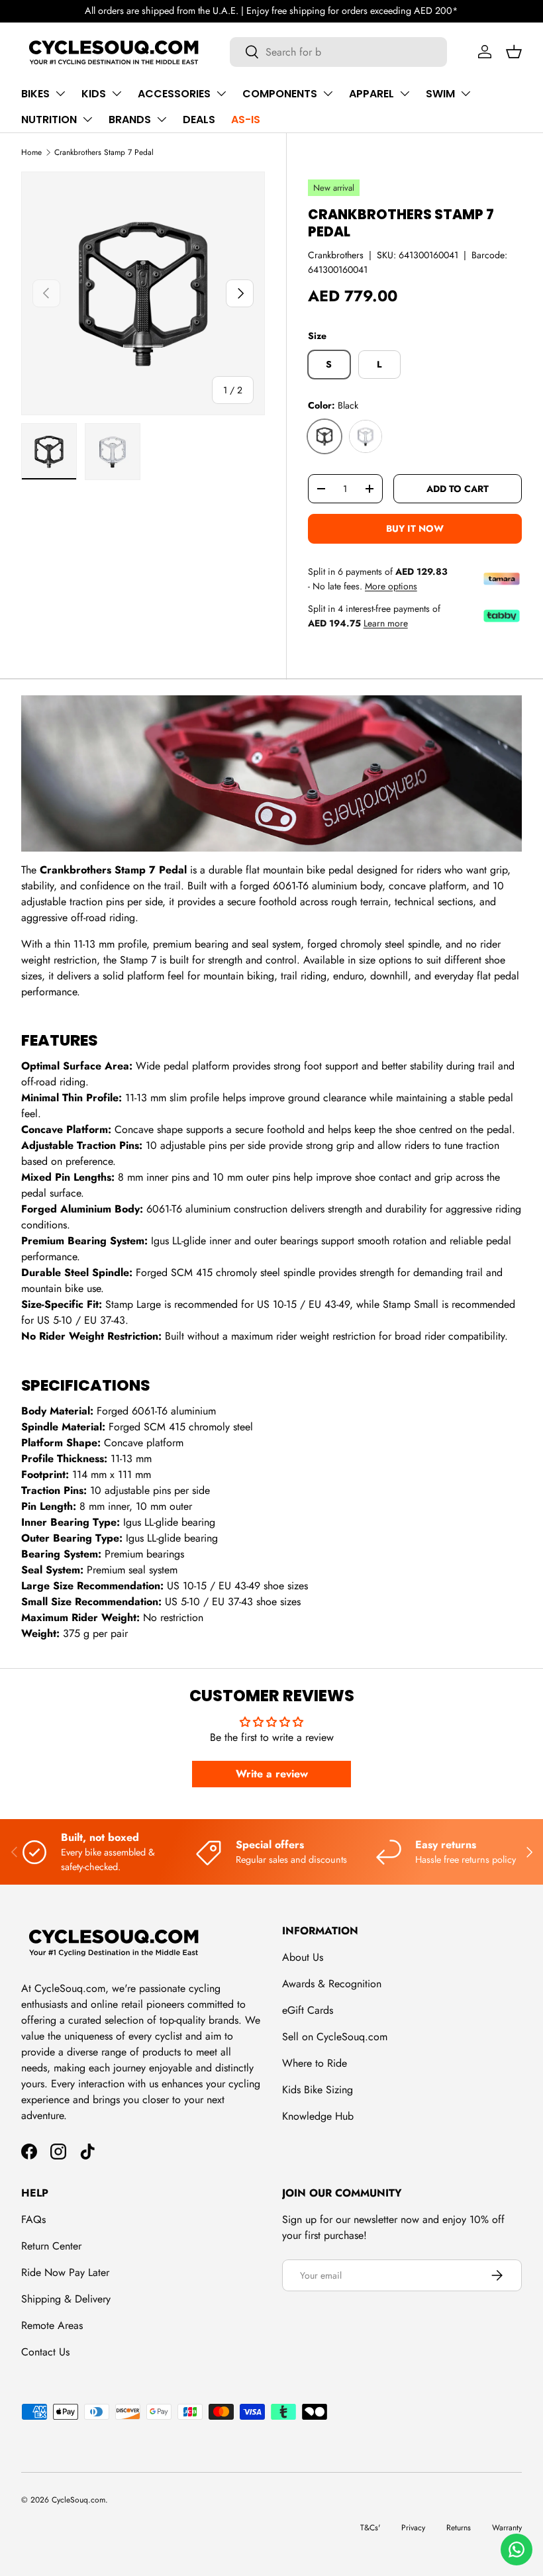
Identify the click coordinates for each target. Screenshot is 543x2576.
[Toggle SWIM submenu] (466, 93)
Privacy (413, 2528)
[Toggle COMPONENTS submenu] (328, 93)
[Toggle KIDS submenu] (117, 93)
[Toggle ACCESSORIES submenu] (221, 93)
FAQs (33, 2219)
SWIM (440, 94)
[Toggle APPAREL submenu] (405, 93)
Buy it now (415, 528)
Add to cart (458, 489)
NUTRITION (49, 120)
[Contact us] (517, 2550)
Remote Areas (52, 2325)
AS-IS (246, 120)
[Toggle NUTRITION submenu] (87, 119)
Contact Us (45, 2352)
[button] (514, 52)
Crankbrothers (336, 255)
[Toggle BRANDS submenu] (162, 119)
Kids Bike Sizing (318, 2090)
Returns (459, 2528)
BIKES (35, 94)
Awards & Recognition (332, 1984)
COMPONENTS (280, 94)
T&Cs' (370, 2528)
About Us (303, 1957)
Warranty (507, 2528)
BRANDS (130, 120)
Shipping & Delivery (66, 2299)
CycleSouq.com (78, 2500)
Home (31, 152)
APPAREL (371, 94)
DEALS (199, 120)
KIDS (94, 94)
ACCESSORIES (174, 94)
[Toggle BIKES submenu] (60, 93)
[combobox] (339, 52)
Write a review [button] (272, 1774)
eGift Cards (308, 2010)
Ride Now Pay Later (65, 2272)
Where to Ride (315, 2063)
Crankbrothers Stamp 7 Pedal (104, 152)
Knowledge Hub (318, 2116)
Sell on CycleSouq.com (335, 2037)
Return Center (51, 2246)
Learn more (386, 623)
